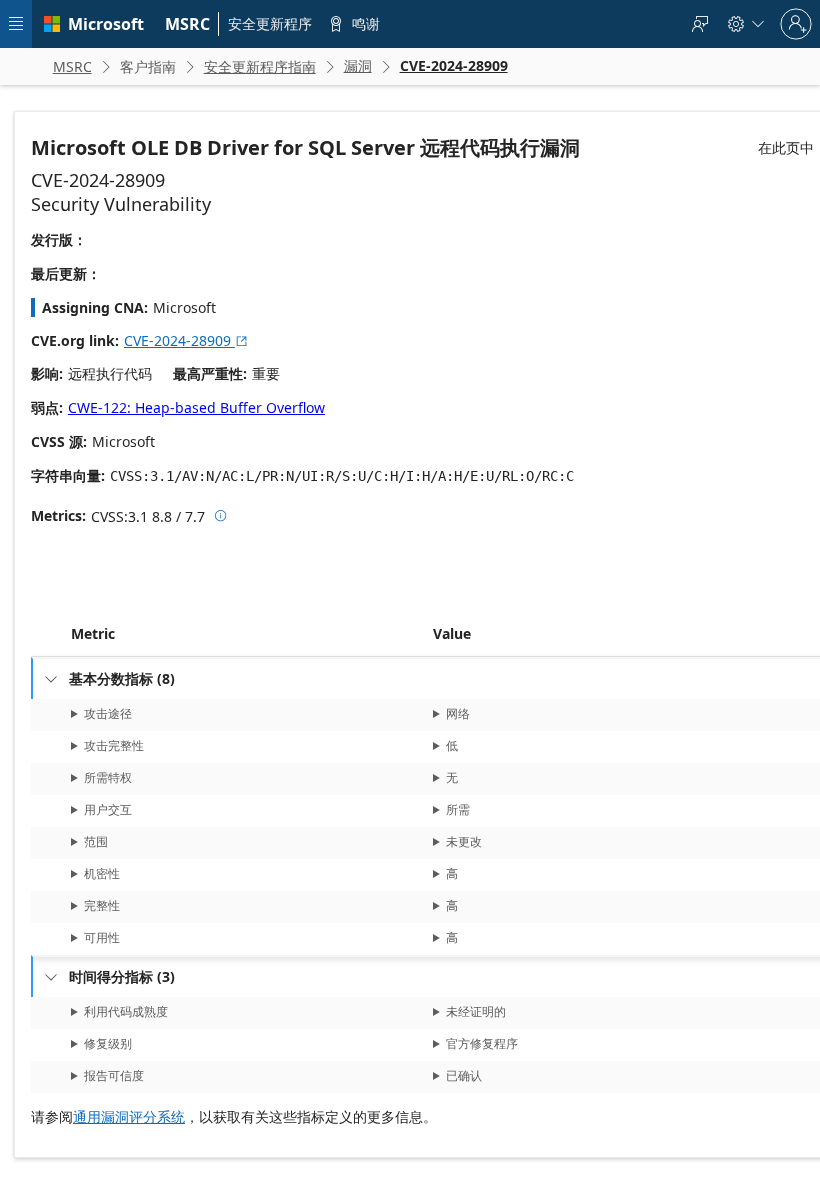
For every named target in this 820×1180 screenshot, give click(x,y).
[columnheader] (248, 634)
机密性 (102, 873)
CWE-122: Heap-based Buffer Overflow (196, 407)
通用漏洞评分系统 (129, 1116)
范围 (96, 841)
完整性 (102, 905)
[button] (429, 634)
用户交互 (108, 809)
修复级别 (108, 1043)
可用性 (102, 937)
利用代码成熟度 (126, 1011)
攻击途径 (108, 713)
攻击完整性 (114, 745)
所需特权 (108, 777)
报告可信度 (114, 1075)
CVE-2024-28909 (186, 340)
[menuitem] (188, 24)
